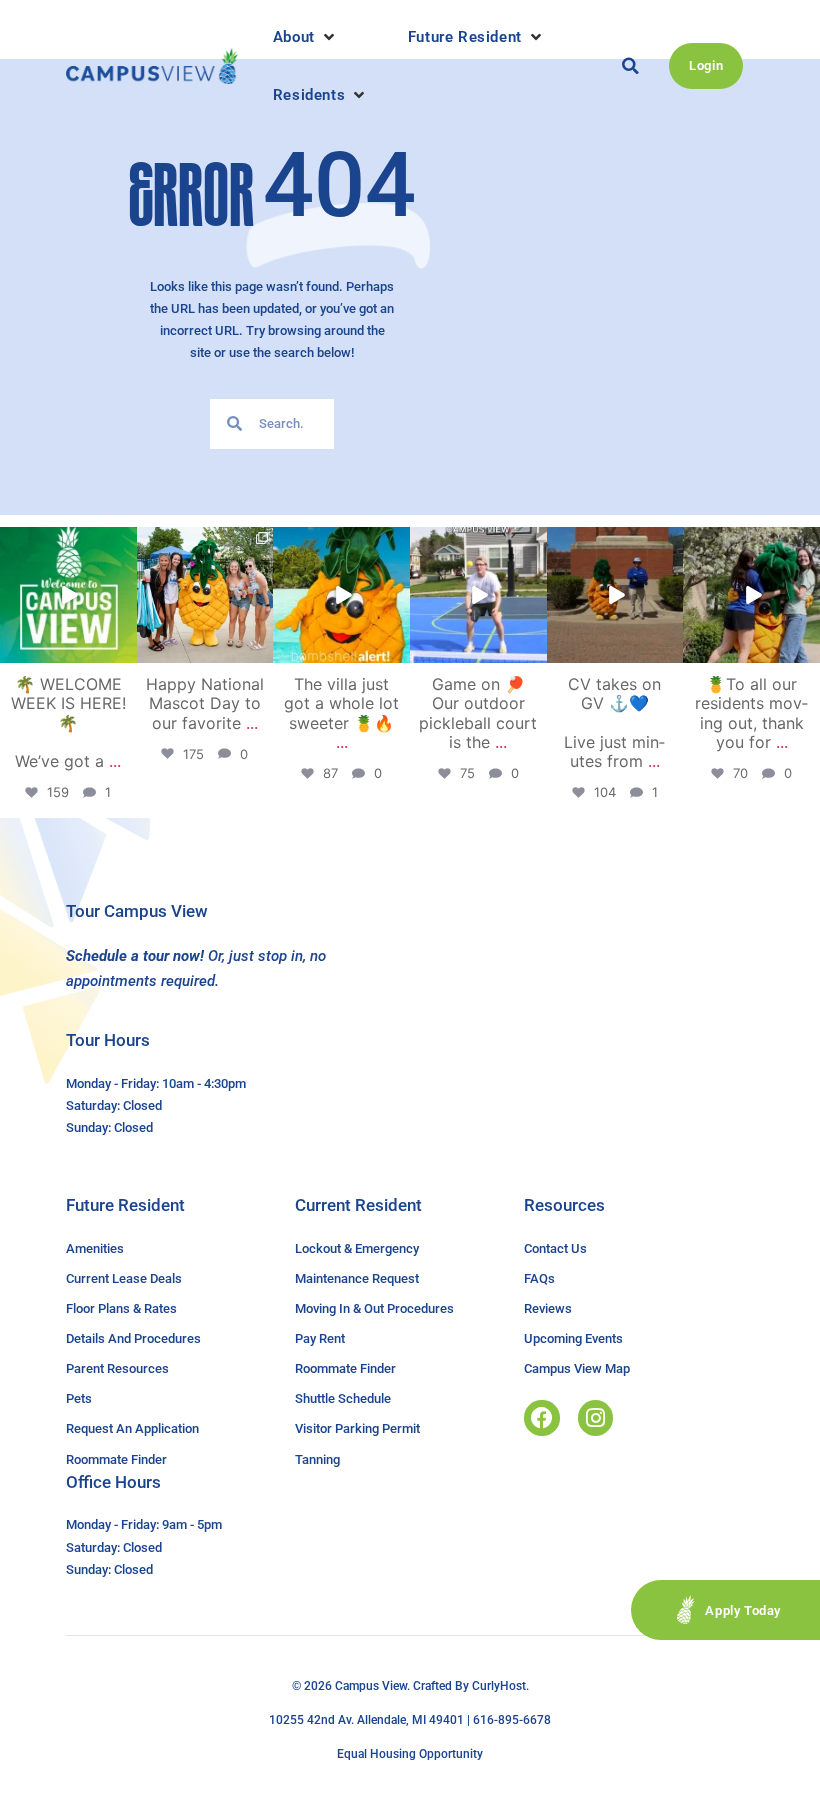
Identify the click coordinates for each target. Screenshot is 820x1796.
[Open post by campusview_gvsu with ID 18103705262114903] (205, 595)
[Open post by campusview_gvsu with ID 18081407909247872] (751, 595)
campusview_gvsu (67, 543)
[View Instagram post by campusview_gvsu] (125, 651)
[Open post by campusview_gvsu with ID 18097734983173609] (478, 595)
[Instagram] (595, 1417)
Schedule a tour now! (135, 956)
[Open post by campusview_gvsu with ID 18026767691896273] (68, 595)
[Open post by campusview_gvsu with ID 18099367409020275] (615, 595)
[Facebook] (541, 1417)
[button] (305, 37)
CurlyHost (499, 1686)
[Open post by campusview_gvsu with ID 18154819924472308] (341, 595)
